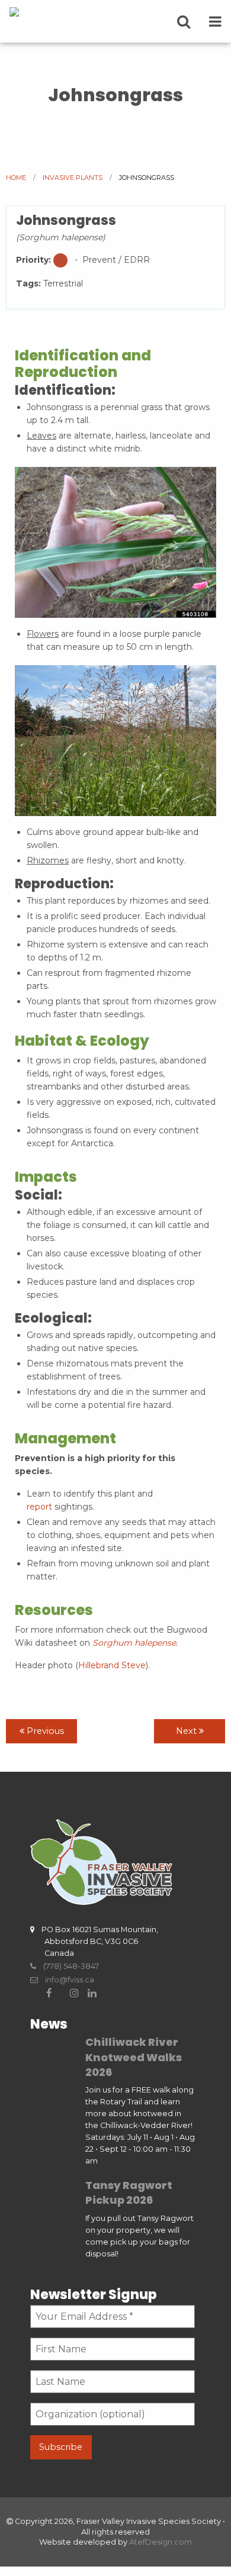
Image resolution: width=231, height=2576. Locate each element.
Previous (44, 1731)
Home (16, 178)
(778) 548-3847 (68, 1966)
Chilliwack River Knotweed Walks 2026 (134, 2057)
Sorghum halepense (134, 1643)
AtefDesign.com (161, 2542)
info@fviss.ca (66, 1980)
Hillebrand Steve (112, 1665)
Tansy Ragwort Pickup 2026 (129, 2193)
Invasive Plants (73, 178)
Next (187, 1731)
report (39, 1507)
